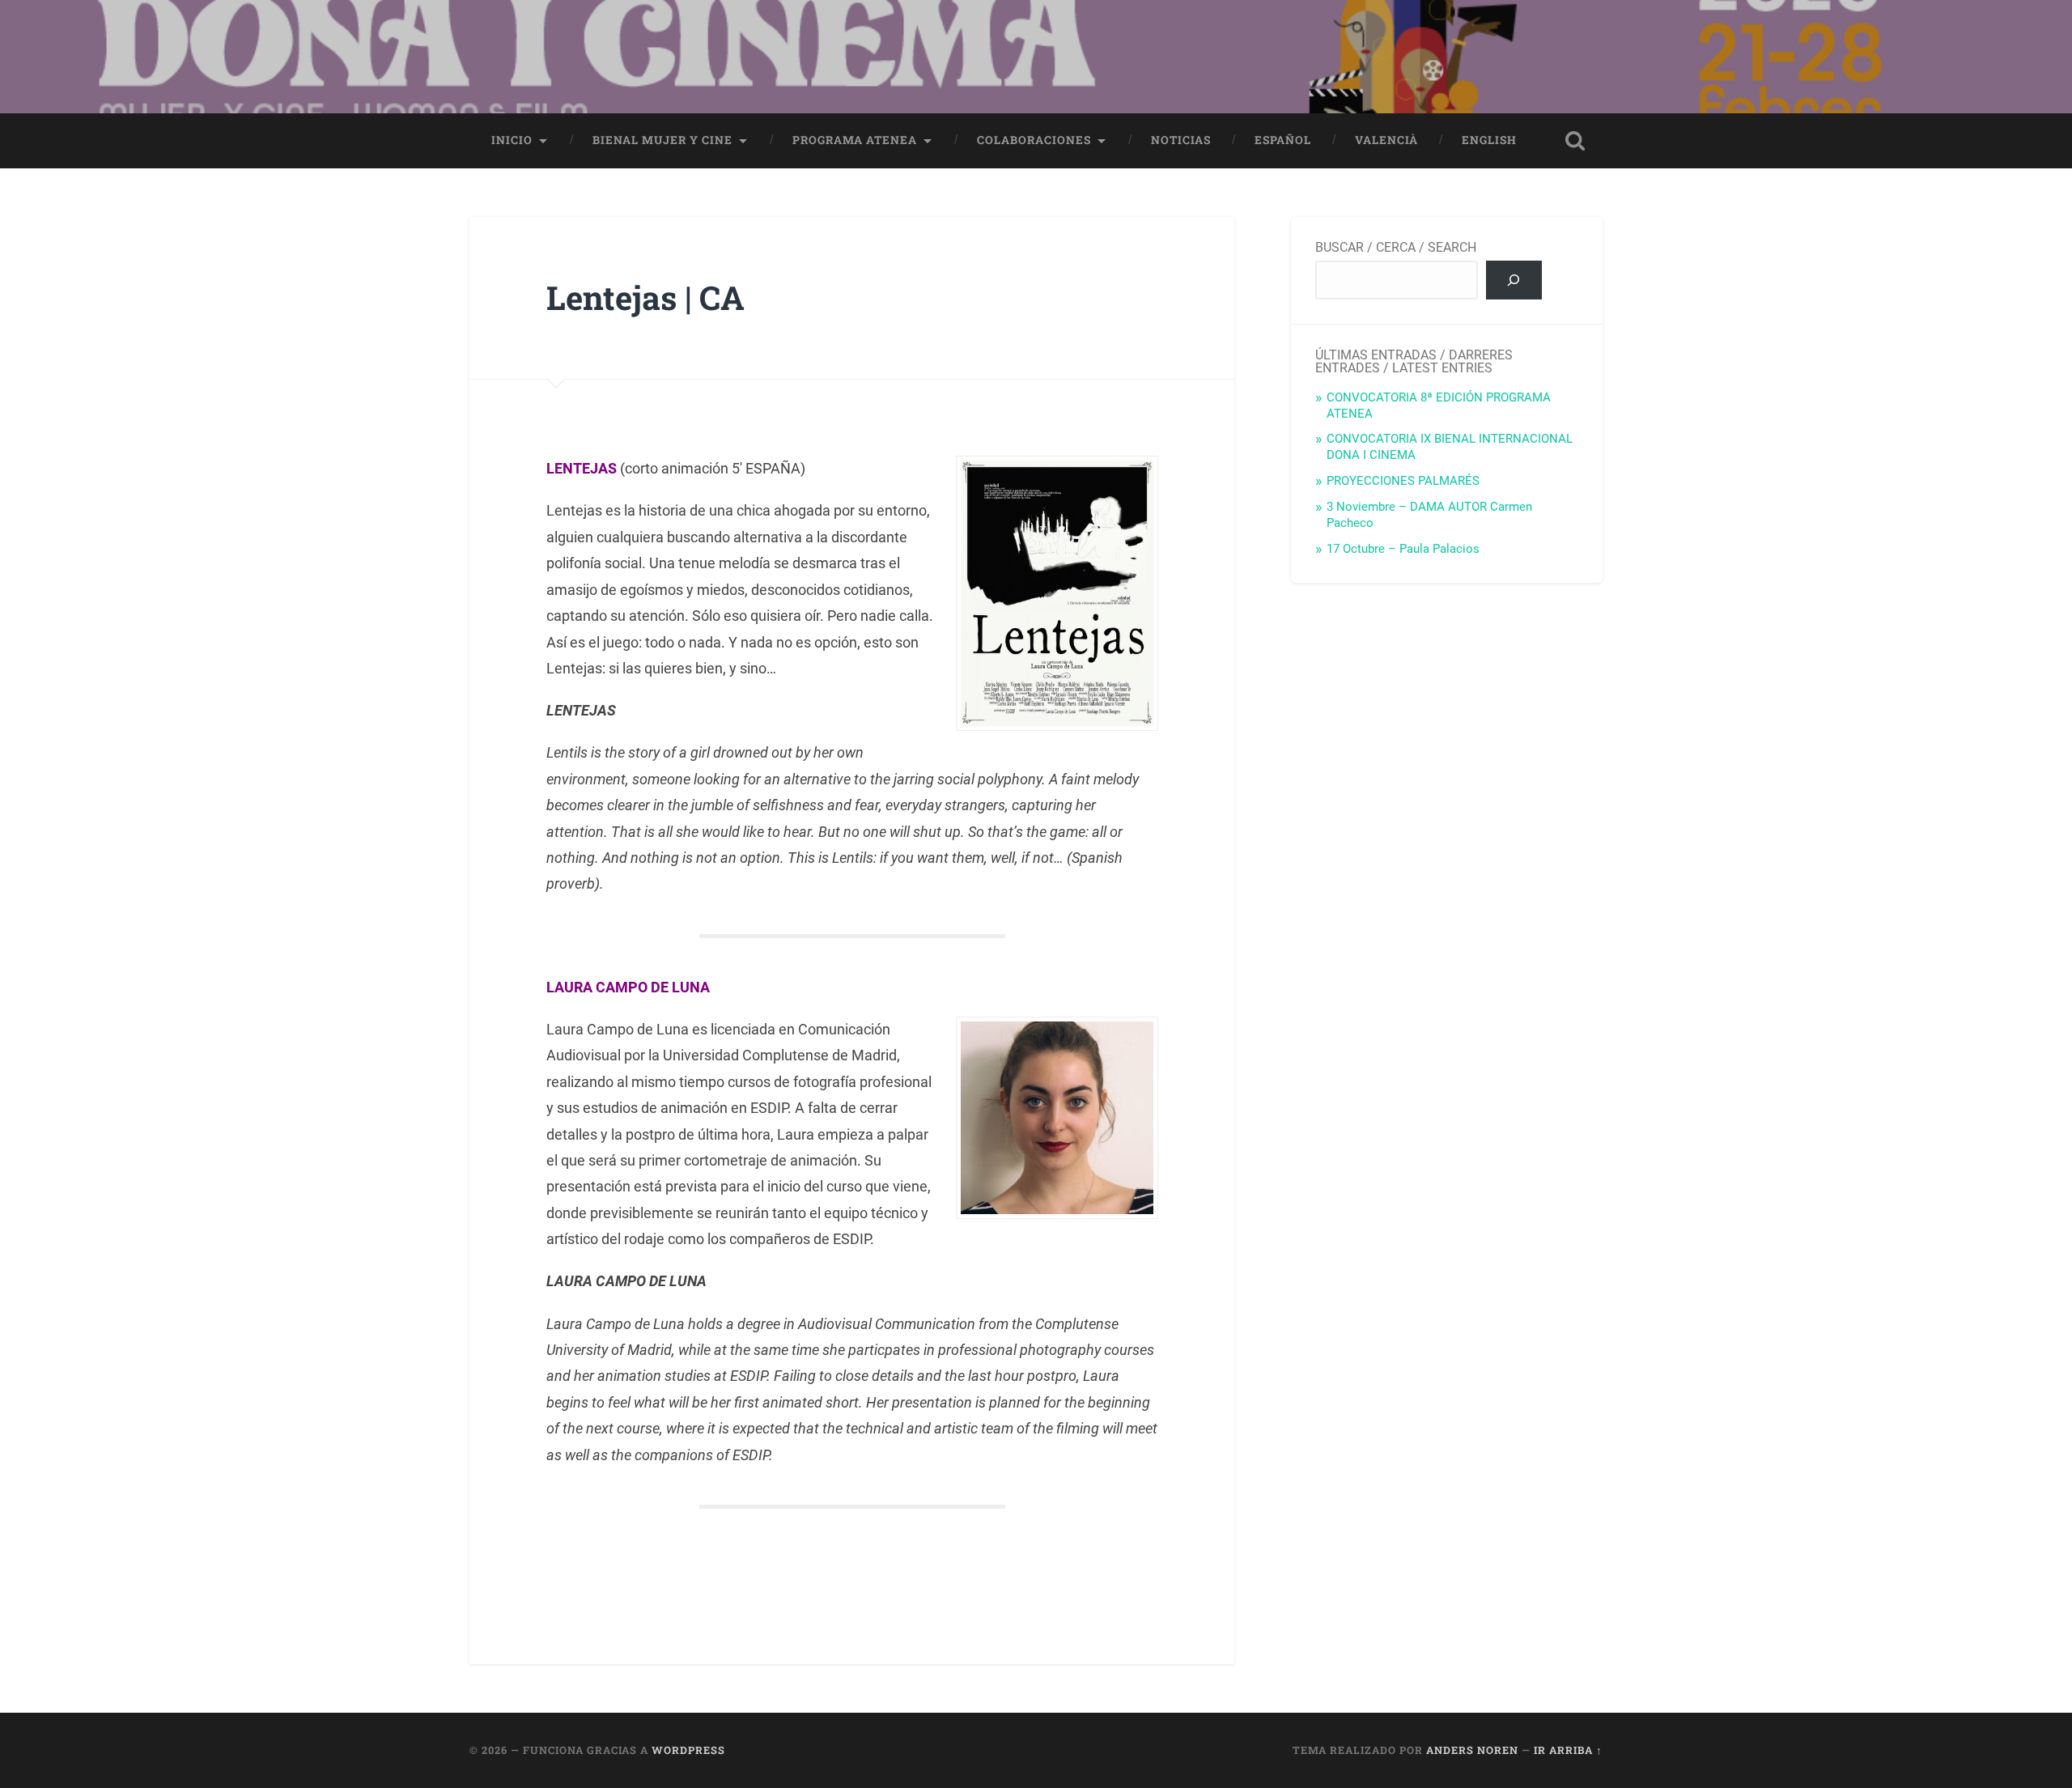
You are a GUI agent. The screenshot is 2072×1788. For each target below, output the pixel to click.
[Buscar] (1514, 280)
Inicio (512, 140)
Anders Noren (1472, 1750)
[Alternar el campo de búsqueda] (1575, 141)
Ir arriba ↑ (1568, 1750)
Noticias (1181, 140)
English (1489, 140)
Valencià (1386, 140)
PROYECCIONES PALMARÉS (1403, 481)
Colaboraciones (1034, 140)
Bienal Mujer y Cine (662, 140)
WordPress (688, 1750)
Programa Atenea (855, 140)
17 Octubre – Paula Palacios (1403, 549)
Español (1283, 140)
